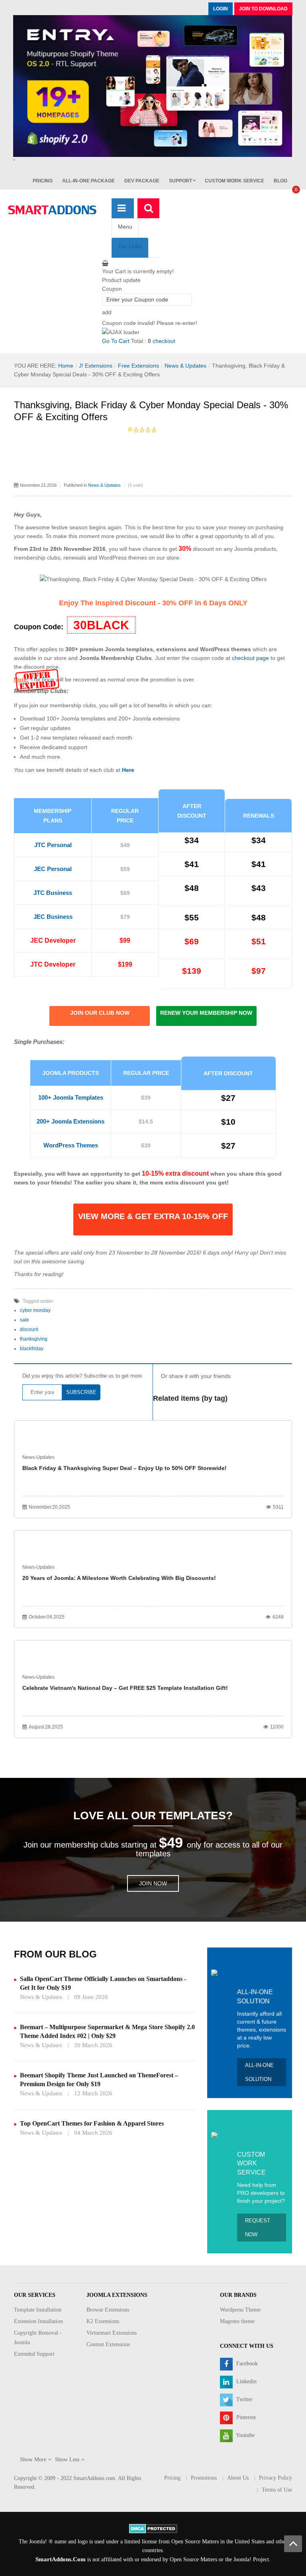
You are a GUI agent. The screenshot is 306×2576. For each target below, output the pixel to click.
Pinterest (245, 2418)
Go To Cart (116, 341)
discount (29, 1329)
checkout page (250, 658)
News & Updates (185, 366)
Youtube (245, 2436)
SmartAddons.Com (61, 2559)
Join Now (153, 1883)
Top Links (130, 246)
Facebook (246, 2364)
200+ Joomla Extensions (71, 1121)
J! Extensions (96, 366)
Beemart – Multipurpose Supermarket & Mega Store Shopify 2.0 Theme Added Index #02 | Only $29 (107, 2031)
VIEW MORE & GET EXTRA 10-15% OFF (153, 1216)
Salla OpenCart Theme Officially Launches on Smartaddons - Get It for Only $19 (103, 1983)
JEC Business (53, 917)
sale (25, 1320)
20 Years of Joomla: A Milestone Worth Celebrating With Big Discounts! (119, 1578)
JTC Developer (53, 964)
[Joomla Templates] (52, 210)
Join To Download (263, 9)
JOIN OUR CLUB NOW (100, 1013)
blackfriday (32, 1349)
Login (221, 9)
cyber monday (35, 1310)
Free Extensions (138, 366)
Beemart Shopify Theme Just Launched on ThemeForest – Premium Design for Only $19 (99, 2080)
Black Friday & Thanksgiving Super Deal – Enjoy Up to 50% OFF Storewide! (125, 1468)
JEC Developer (53, 941)
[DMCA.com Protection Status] (153, 2528)
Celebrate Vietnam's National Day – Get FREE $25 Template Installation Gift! (125, 1688)
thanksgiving (34, 1339)
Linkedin (246, 2382)
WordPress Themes (71, 1145)
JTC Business (53, 893)
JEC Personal (53, 869)
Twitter (244, 2400)
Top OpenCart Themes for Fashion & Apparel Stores (92, 2123)
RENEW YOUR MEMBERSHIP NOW (206, 1013)
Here (128, 770)
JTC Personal (53, 845)
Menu (125, 227)
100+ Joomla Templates (71, 1097)
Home (66, 366)
